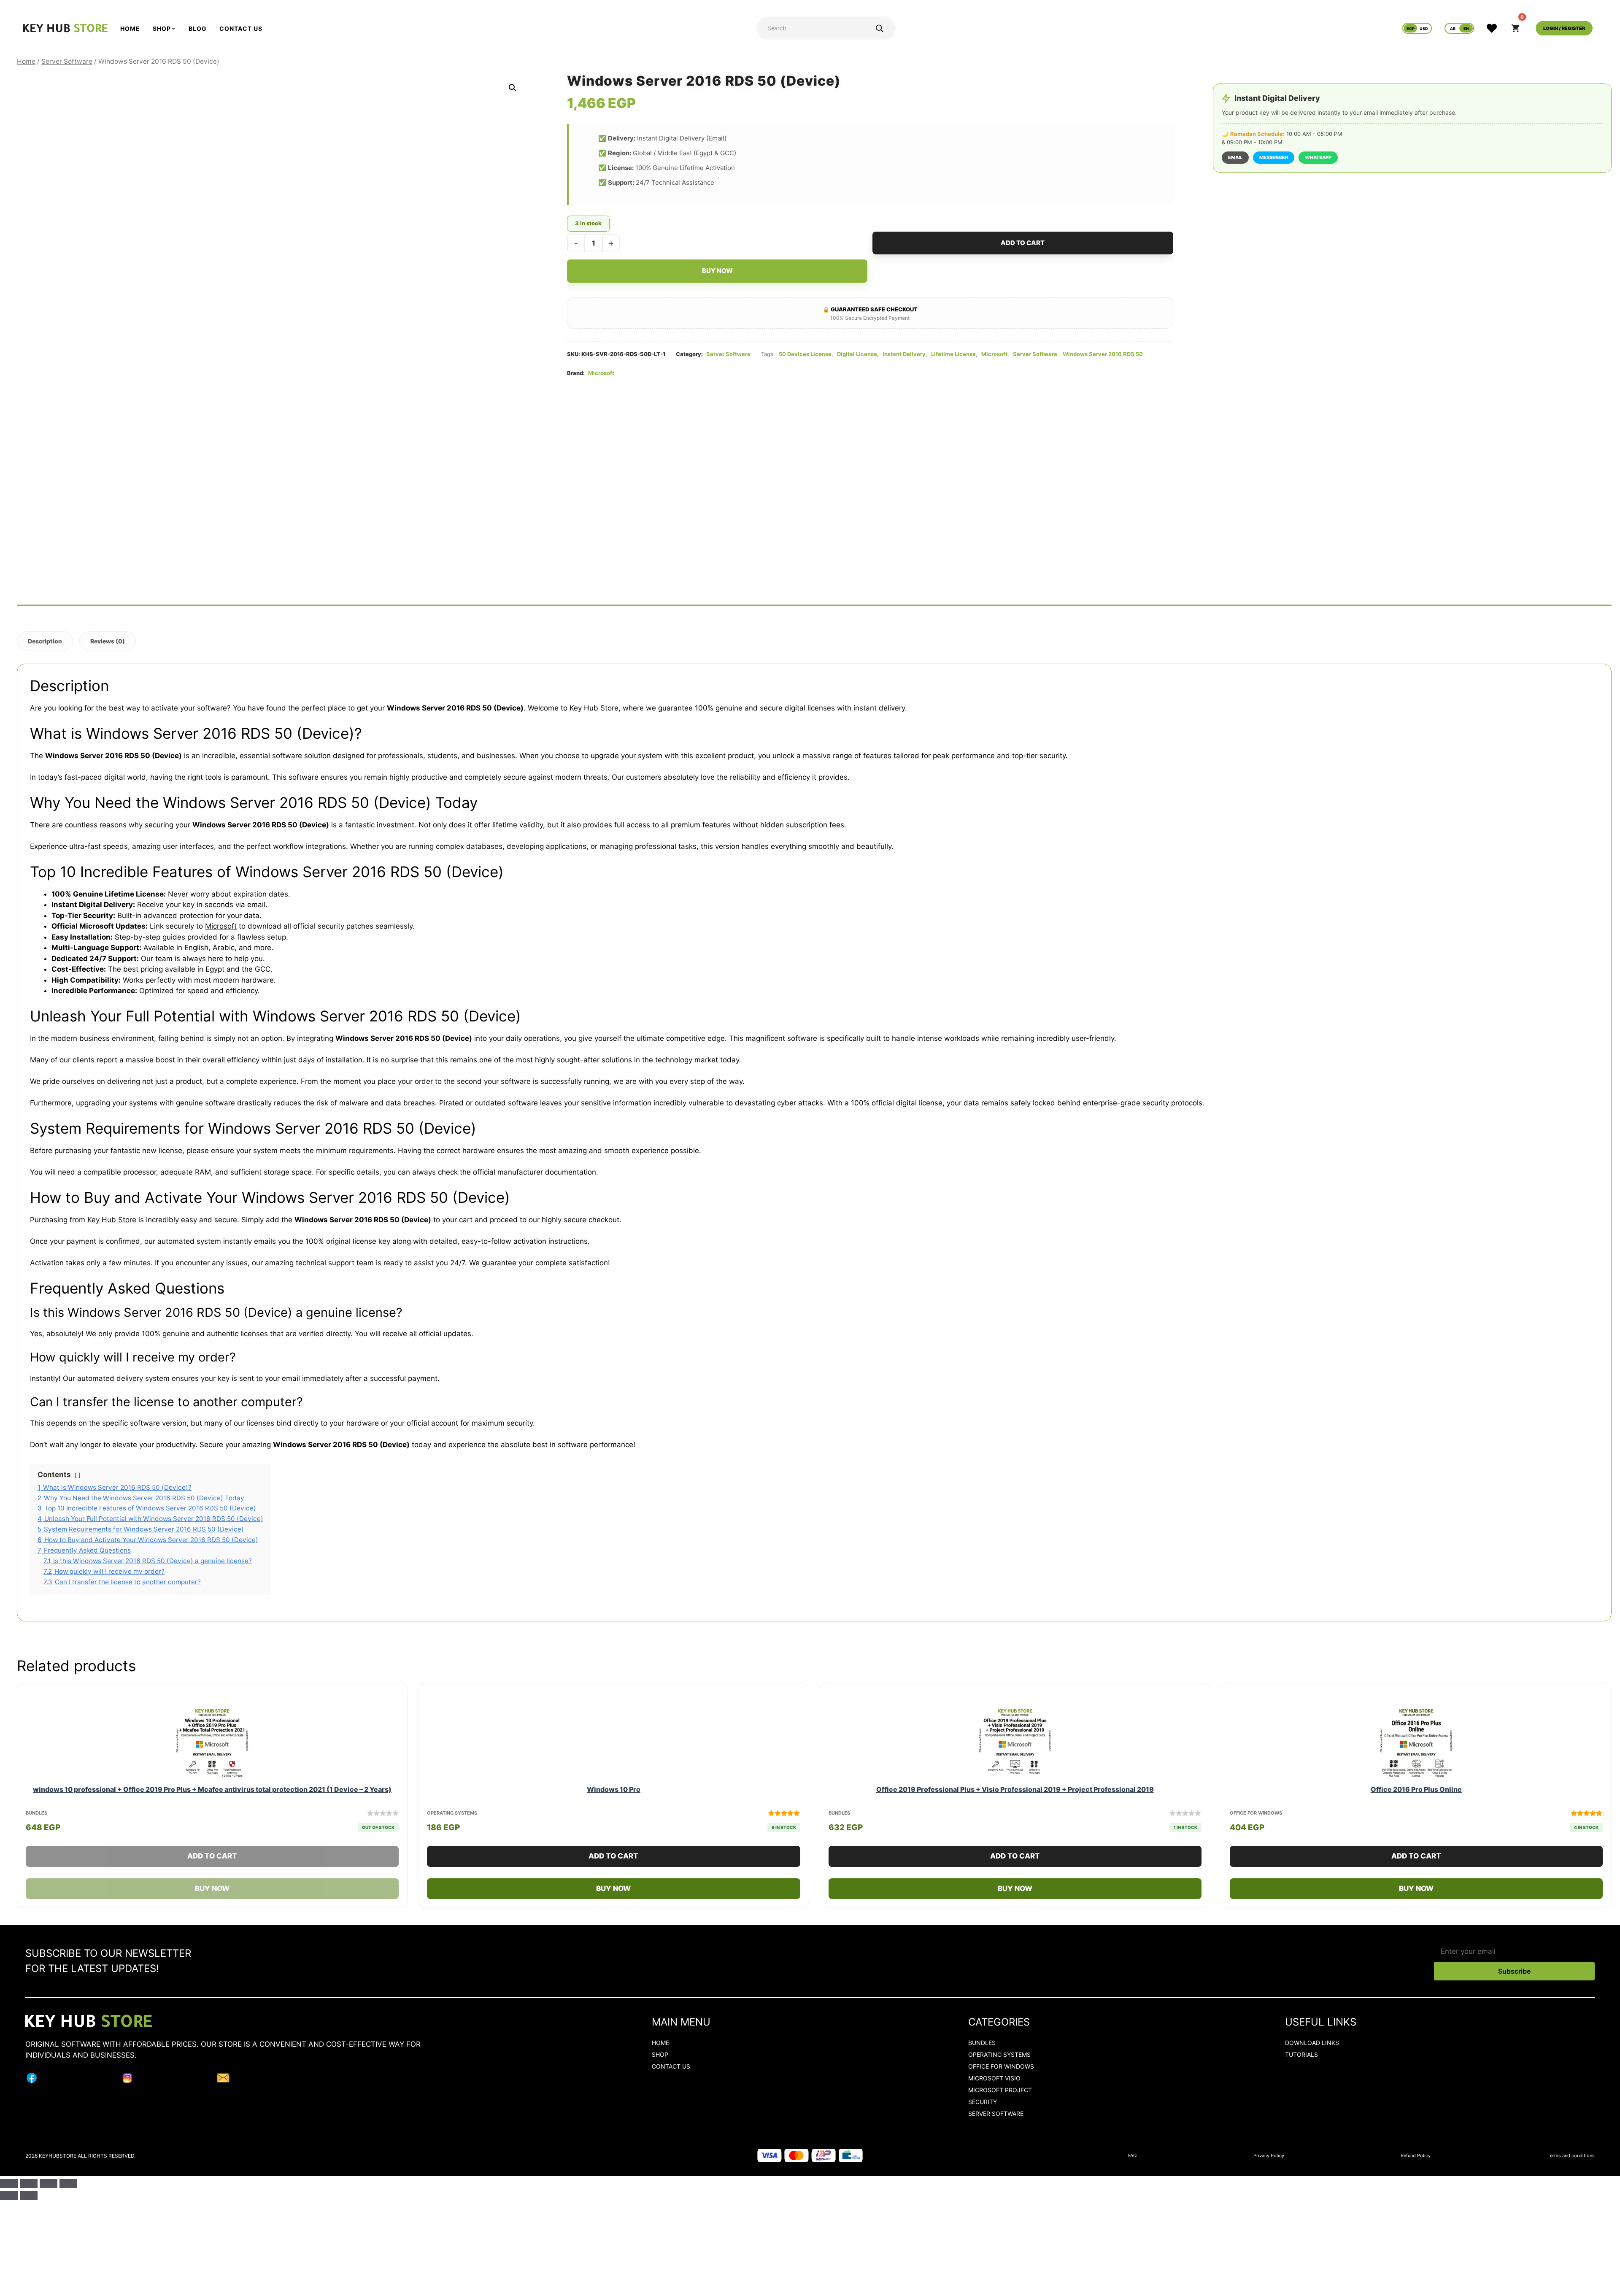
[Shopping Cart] (1516, 28)
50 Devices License (805, 354)
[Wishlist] (1488, 28)
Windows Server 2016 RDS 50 (1103, 354)
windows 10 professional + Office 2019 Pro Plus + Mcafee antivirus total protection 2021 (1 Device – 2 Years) (212, 1789)
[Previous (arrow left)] (9, 2196)
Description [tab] (45, 641)
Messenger (1274, 157)
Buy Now (717, 271)
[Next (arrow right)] (29, 2196)
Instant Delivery (904, 354)
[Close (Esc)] (68, 2183)
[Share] (49, 2183)
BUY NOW (240, 1892)
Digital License (857, 354)
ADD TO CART (240, 1859)
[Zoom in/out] (9, 2183)
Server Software (67, 61)
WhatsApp (1318, 157)
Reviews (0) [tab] (108, 641)
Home (26, 61)
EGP (1411, 28)
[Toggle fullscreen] (29, 2183)
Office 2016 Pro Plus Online (1416, 1789)
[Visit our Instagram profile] (127, 2080)
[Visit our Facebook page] (32, 2080)
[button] (513, 88)
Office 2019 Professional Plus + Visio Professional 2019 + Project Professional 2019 (1015, 1789)
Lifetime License (953, 354)
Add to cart (1023, 243)
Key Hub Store (112, 1220)
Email (1235, 157)
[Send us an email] (223, 2080)
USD (1424, 28)
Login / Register (1564, 28)
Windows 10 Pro (614, 1789)
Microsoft (994, 354)
